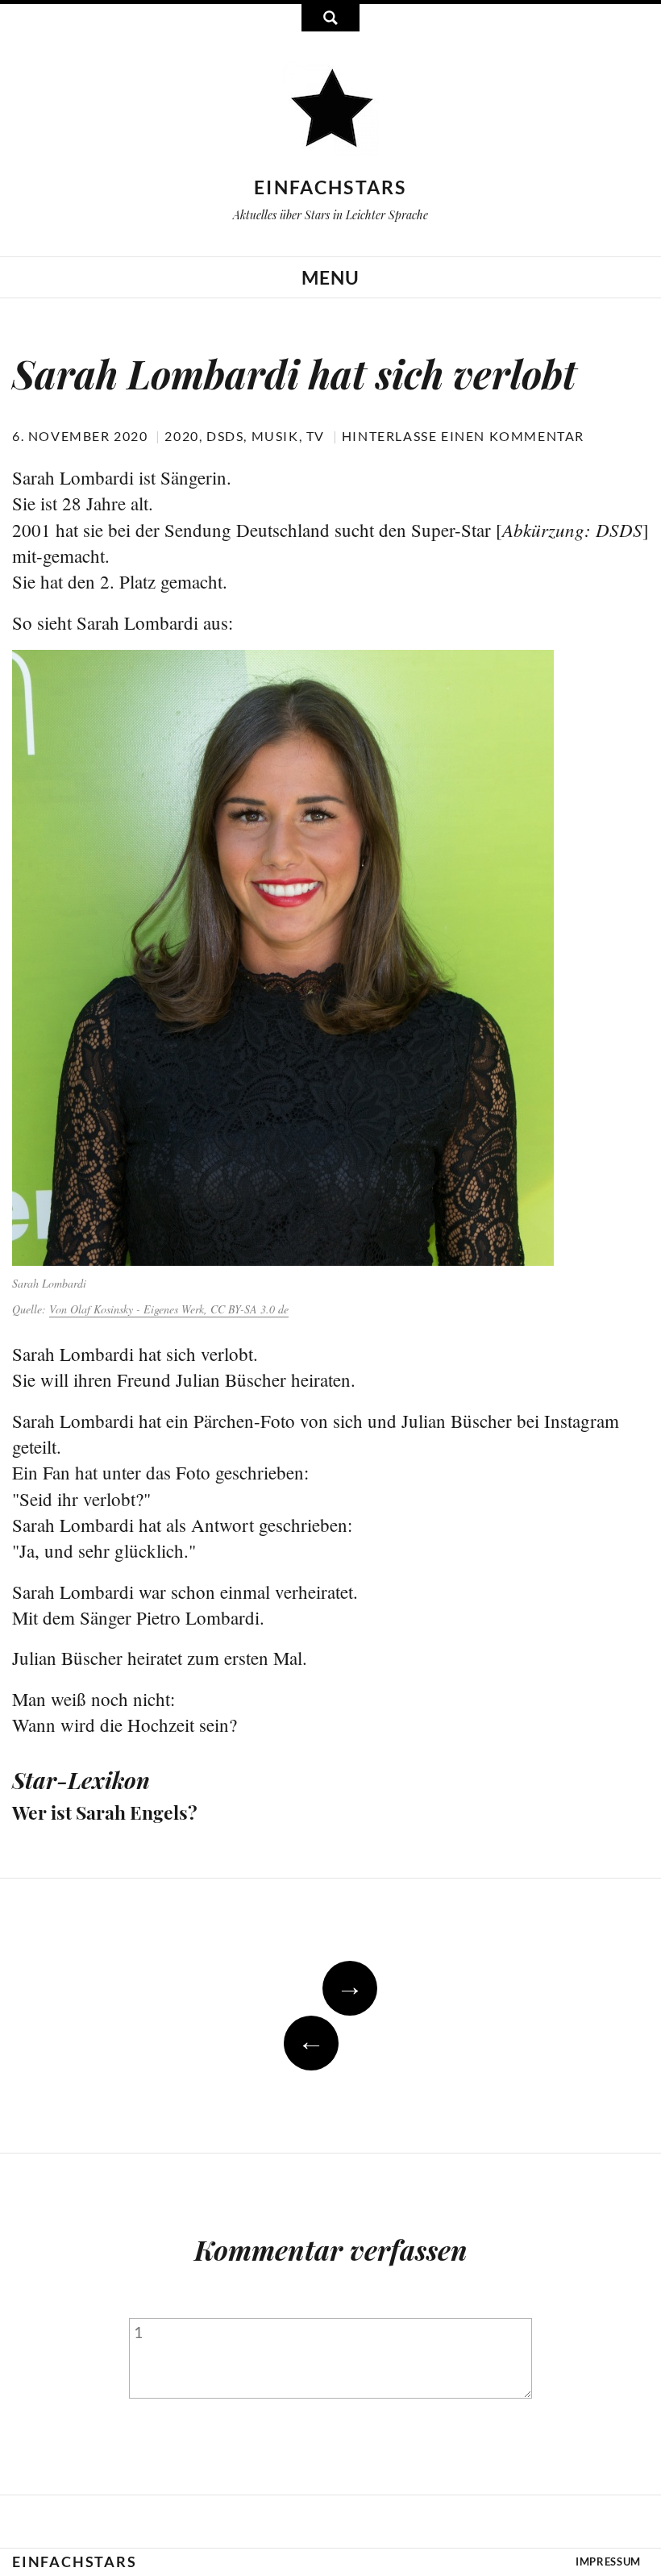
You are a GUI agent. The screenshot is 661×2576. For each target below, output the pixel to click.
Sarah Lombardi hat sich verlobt (294, 373)
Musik (275, 436)
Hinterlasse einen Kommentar (463, 436)
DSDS (225, 436)
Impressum (608, 2561)
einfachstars (330, 187)
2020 (181, 436)
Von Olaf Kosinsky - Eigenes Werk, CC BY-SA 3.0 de (169, 1309)
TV (316, 436)
